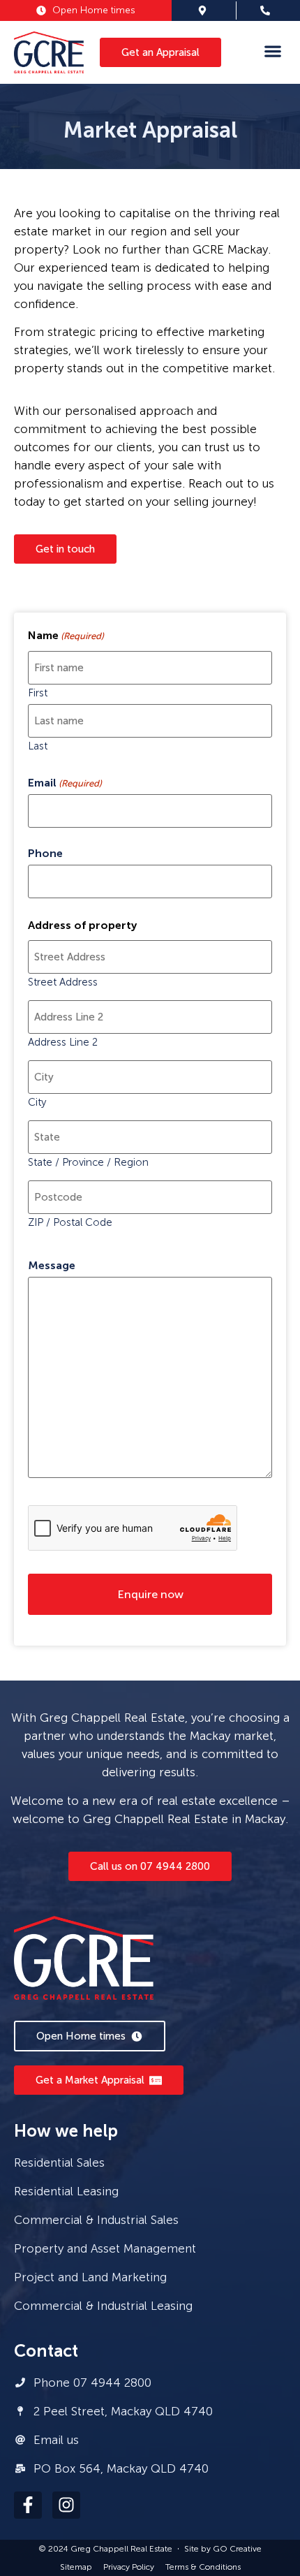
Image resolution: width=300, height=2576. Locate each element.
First (38, 693)
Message (52, 1266)
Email (65, 783)
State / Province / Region (88, 1162)
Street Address (63, 982)
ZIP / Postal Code (70, 1222)
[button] (272, 51)
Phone (45, 854)
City (37, 1102)
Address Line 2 (63, 1042)
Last (38, 746)
